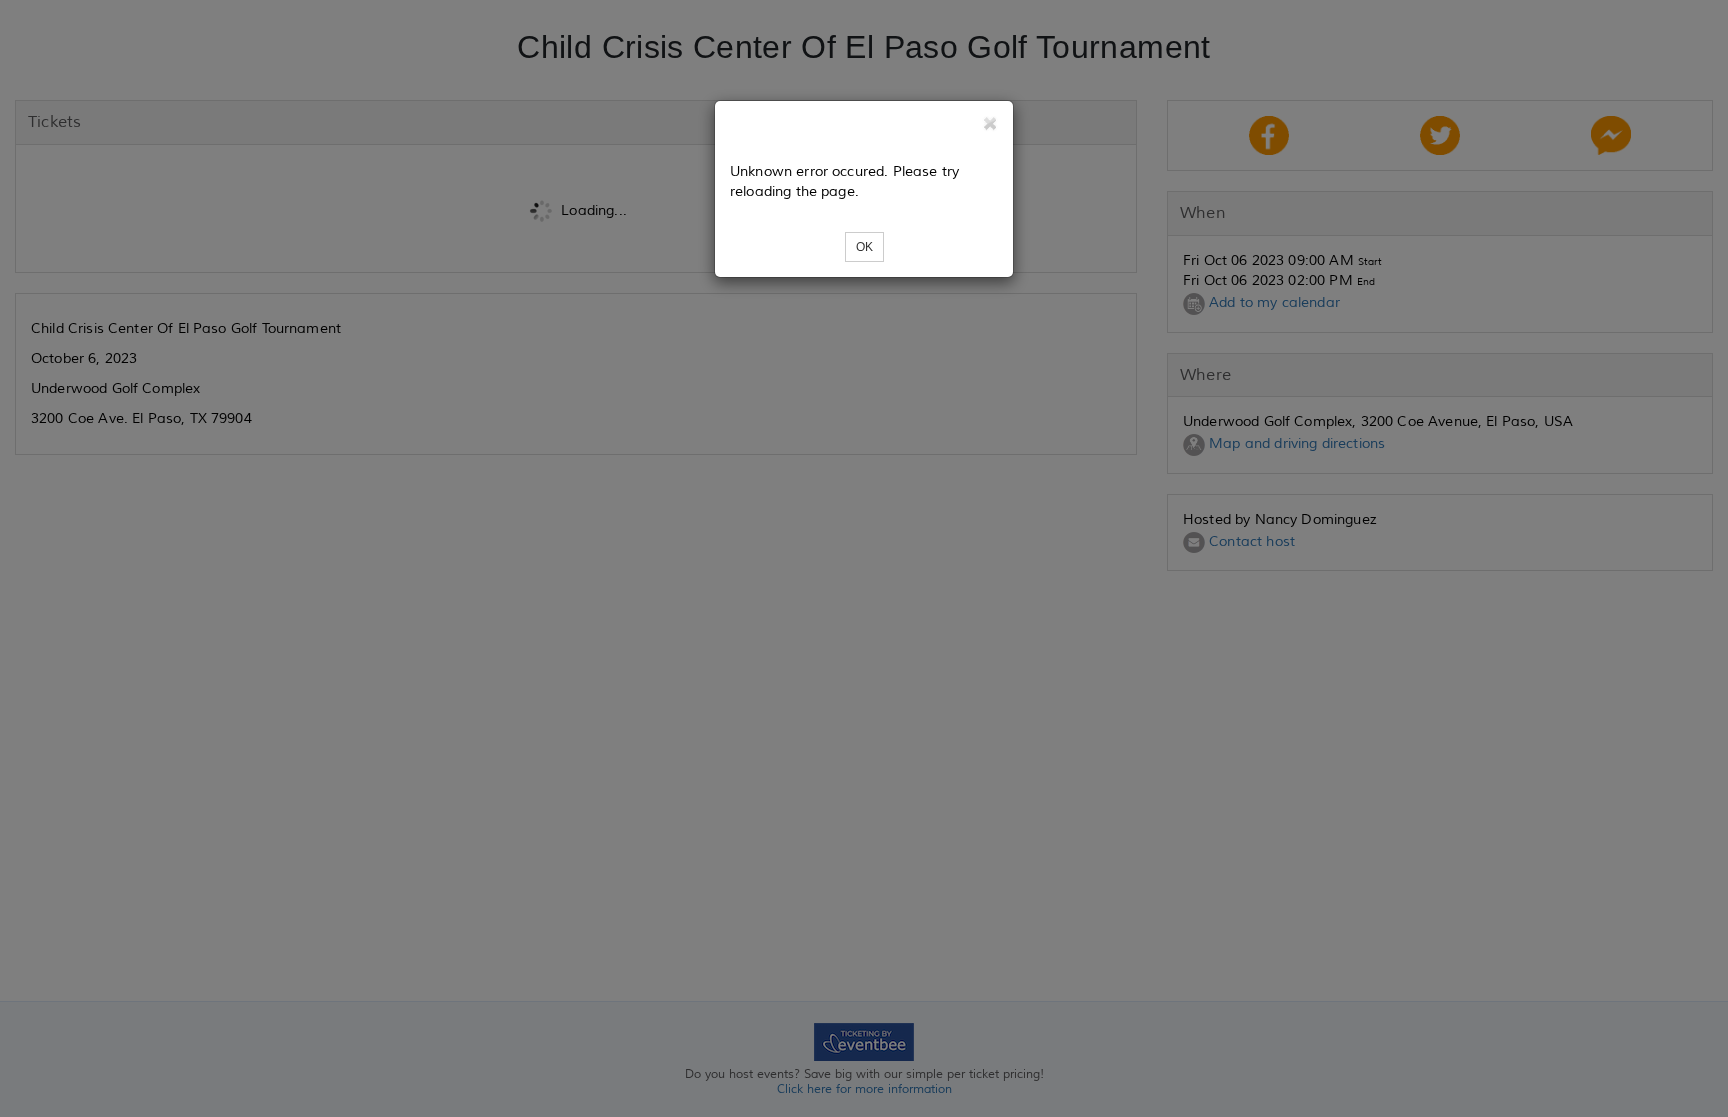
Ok (864, 247)
